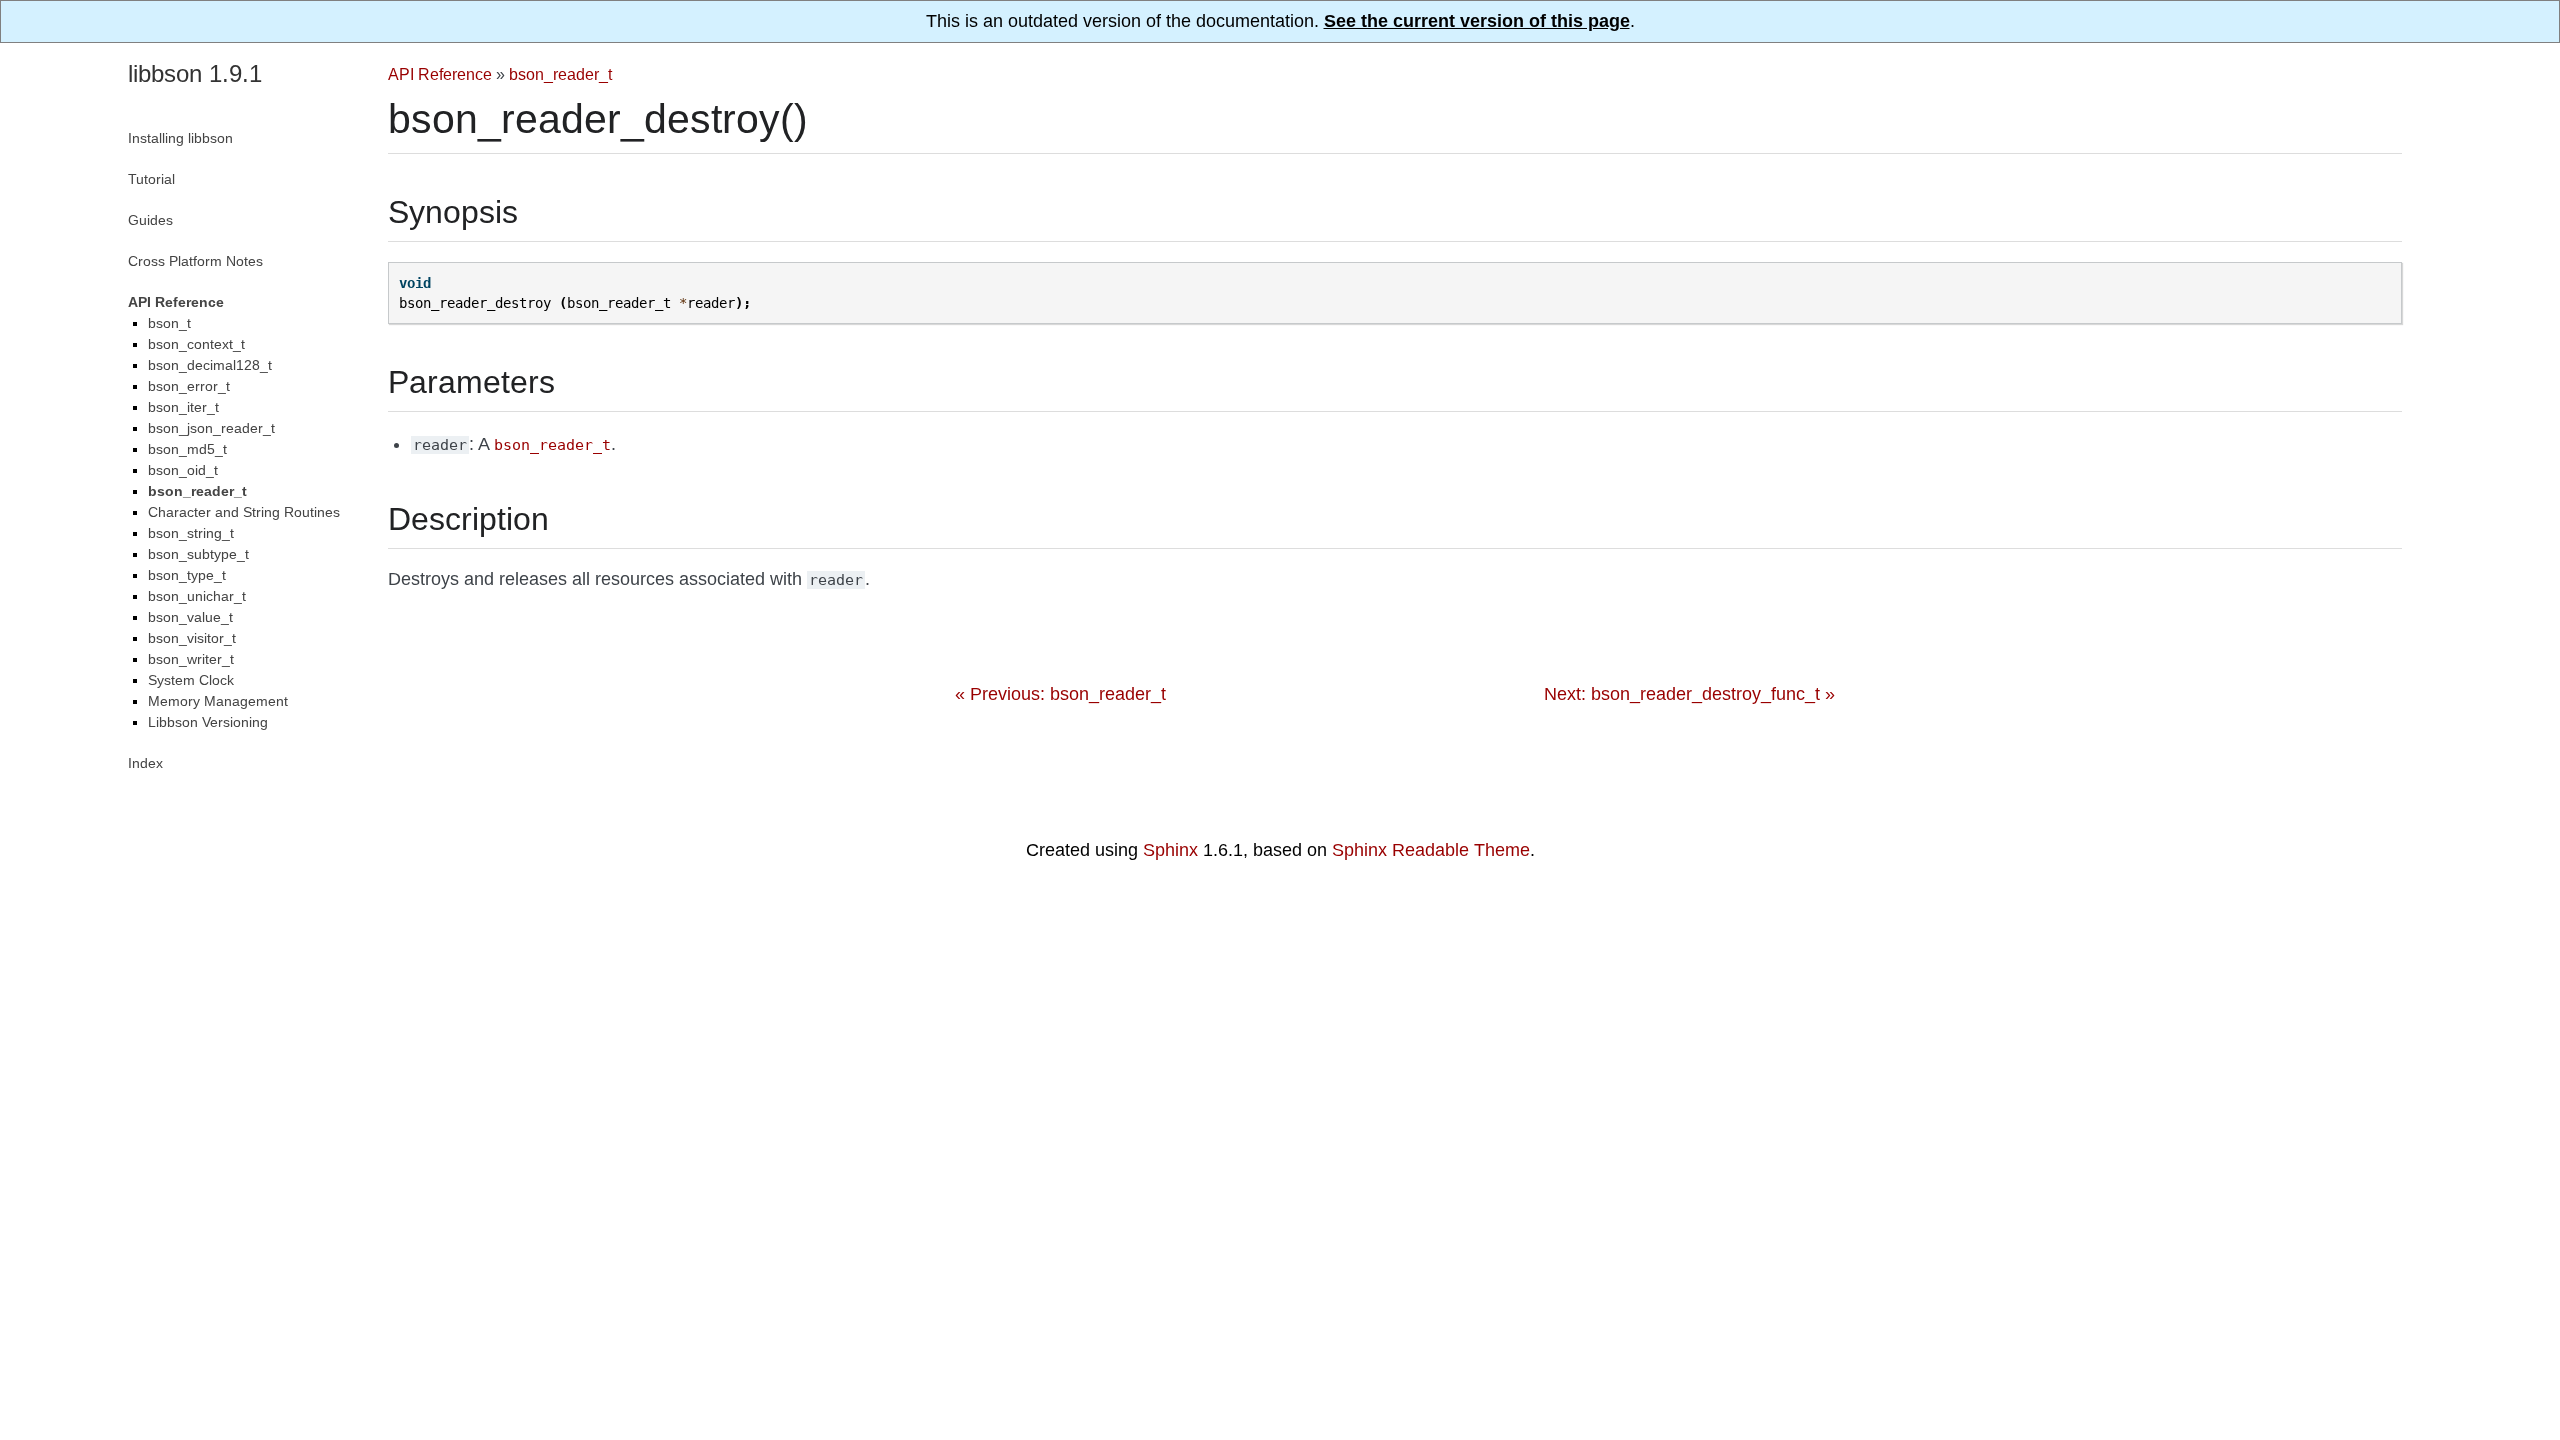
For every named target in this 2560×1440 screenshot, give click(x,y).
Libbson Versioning (208, 722)
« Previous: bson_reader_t (1060, 694)
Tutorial (151, 179)
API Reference (440, 74)
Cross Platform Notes (195, 261)
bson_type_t (187, 575)
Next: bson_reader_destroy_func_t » (1689, 694)
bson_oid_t (183, 470)
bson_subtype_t (198, 554)
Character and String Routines (244, 512)
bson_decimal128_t (210, 365)
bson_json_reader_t (211, 428)
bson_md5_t (187, 449)
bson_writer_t (191, 659)
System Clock (191, 680)
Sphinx (1170, 850)
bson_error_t (189, 386)
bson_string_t (191, 533)
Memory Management (218, 701)
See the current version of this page (1477, 21)
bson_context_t (196, 344)
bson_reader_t (560, 74)
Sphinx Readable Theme (1431, 850)
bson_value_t (190, 617)
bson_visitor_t (192, 638)
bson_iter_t (183, 407)
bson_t (169, 323)
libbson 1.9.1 (195, 73)
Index (145, 763)
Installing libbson (180, 138)
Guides (150, 220)
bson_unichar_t (197, 596)
